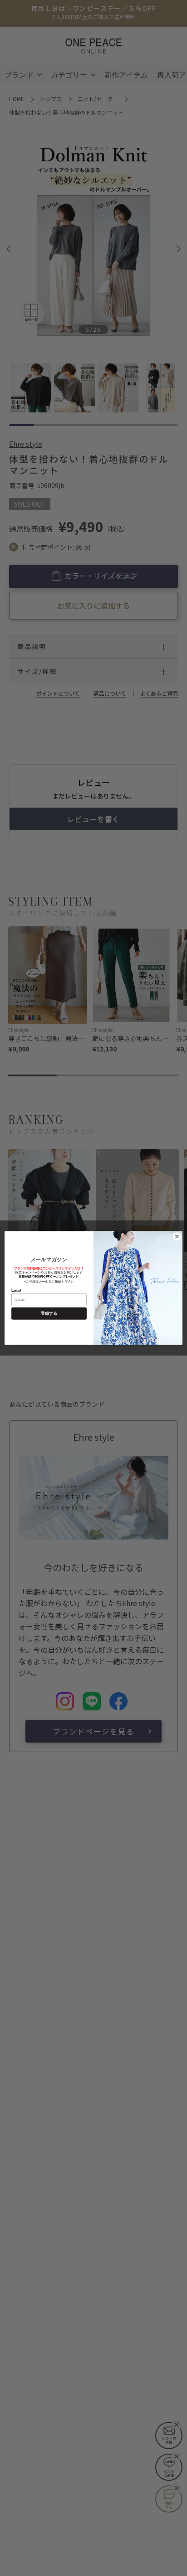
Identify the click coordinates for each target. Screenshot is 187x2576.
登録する (49, 1313)
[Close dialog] (177, 1236)
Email (16, 1290)
